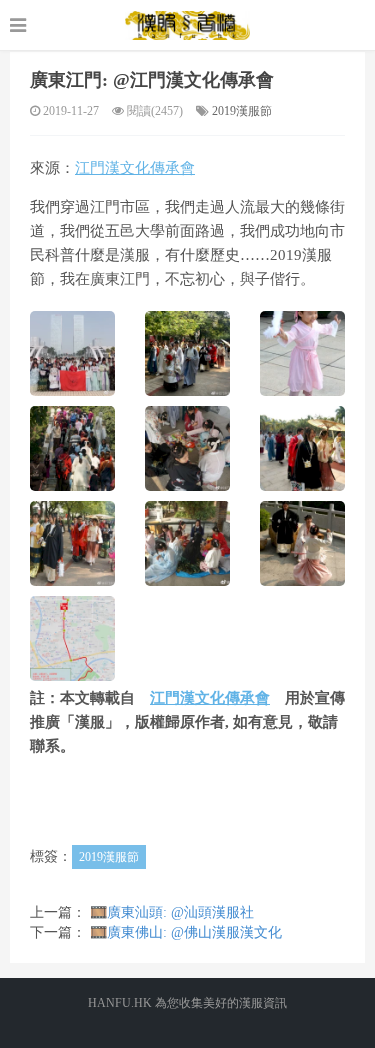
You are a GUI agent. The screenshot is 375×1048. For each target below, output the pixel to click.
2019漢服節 (242, 111)
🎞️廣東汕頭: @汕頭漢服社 (172, 912)
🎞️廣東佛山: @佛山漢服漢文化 (186, 932)
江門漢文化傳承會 (135, 168)
